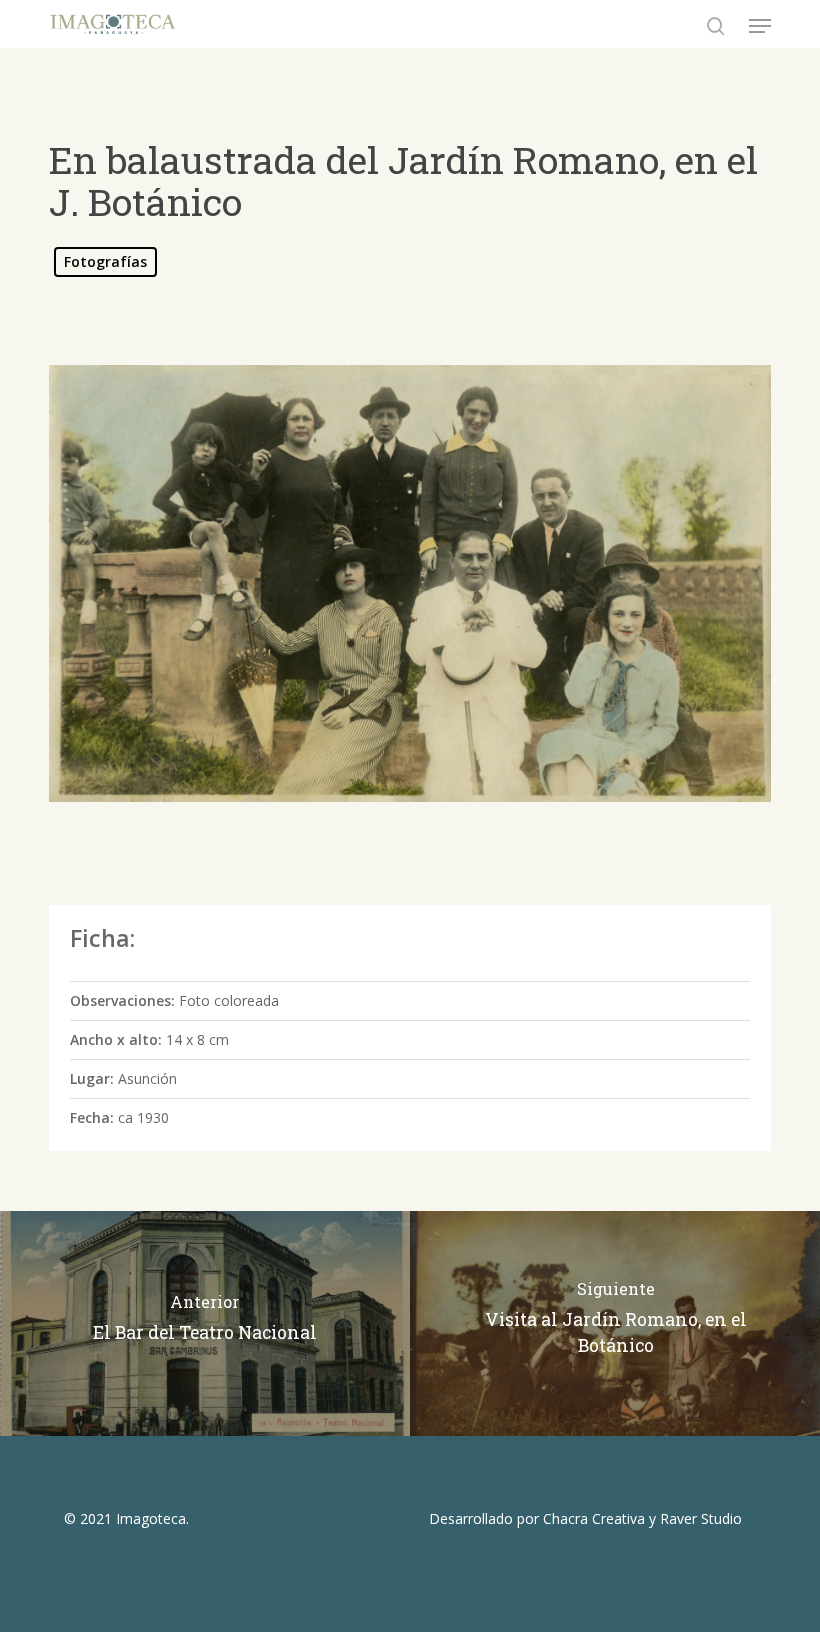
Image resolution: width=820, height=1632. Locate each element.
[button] (760, 26)
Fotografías (105, 261)
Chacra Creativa (594, 1518)
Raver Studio (701, 1518)
